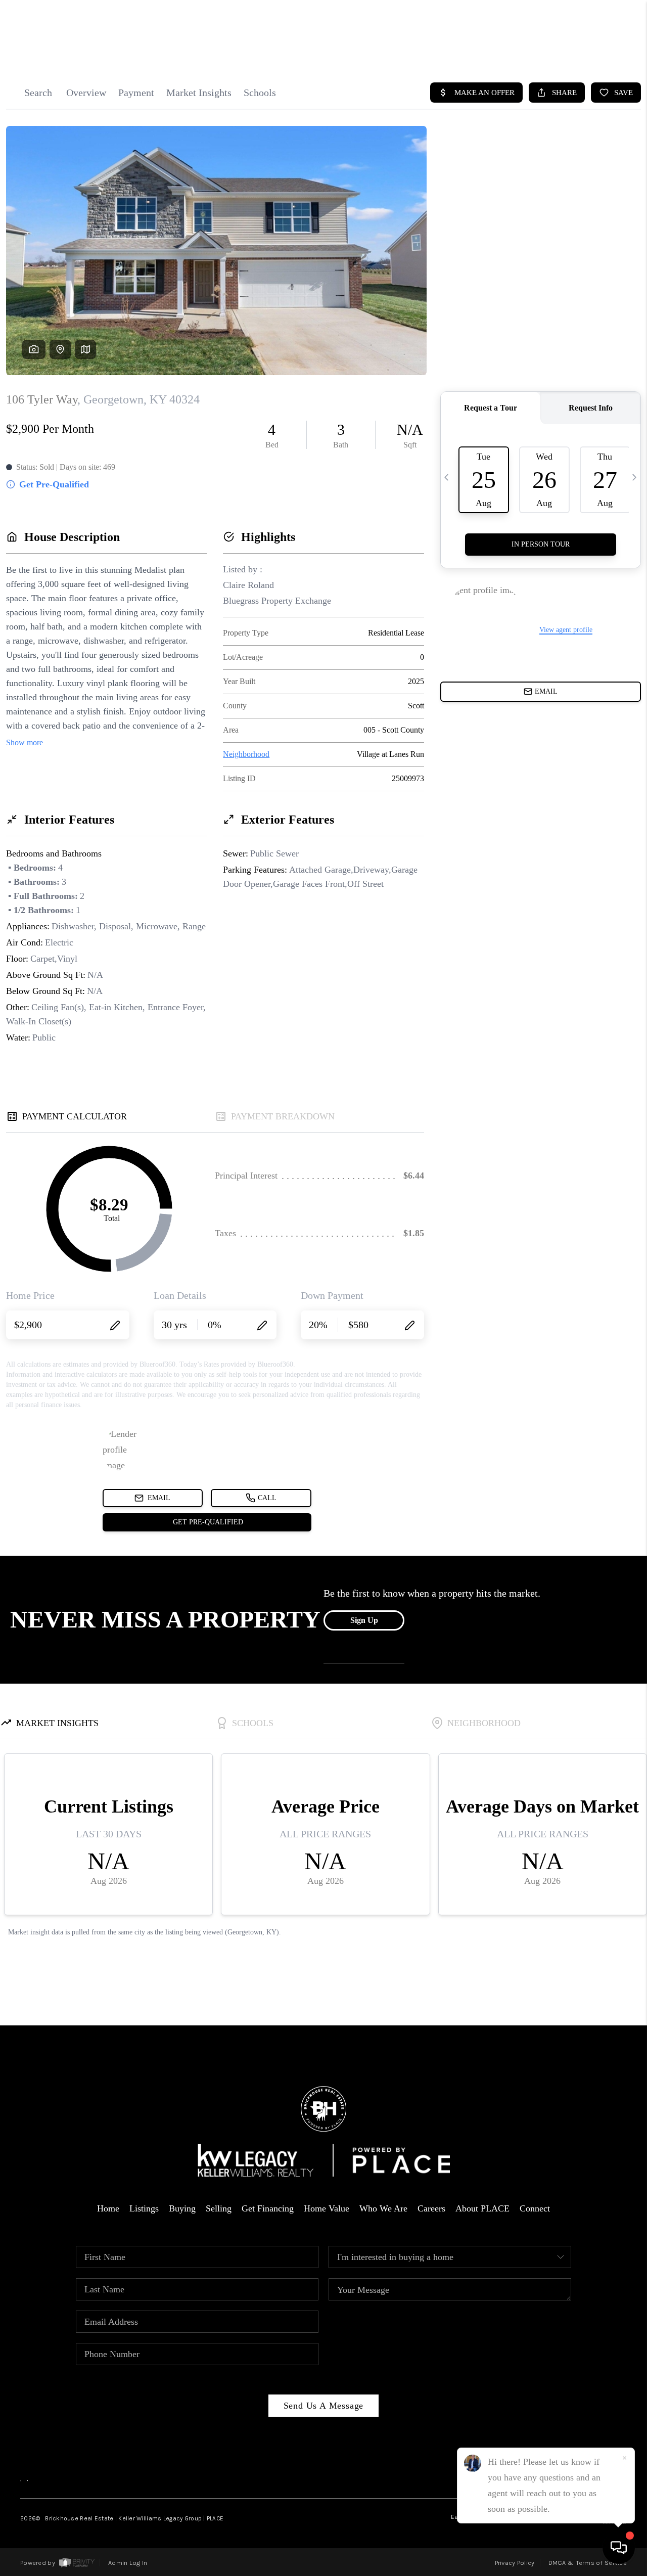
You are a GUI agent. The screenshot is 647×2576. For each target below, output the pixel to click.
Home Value (327, 2208)
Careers (431, 2208)
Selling (219, 2208)
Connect (535, 2208)
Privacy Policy (515, 2563)
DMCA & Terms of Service (588, 2563)
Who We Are (383, 2208)
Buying (182, 2208)
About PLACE (482, 2208)
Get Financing (268, 2208)
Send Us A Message (324, 2406)
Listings (144, 2208)
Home (108, 2208)
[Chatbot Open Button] (619, 2548)
